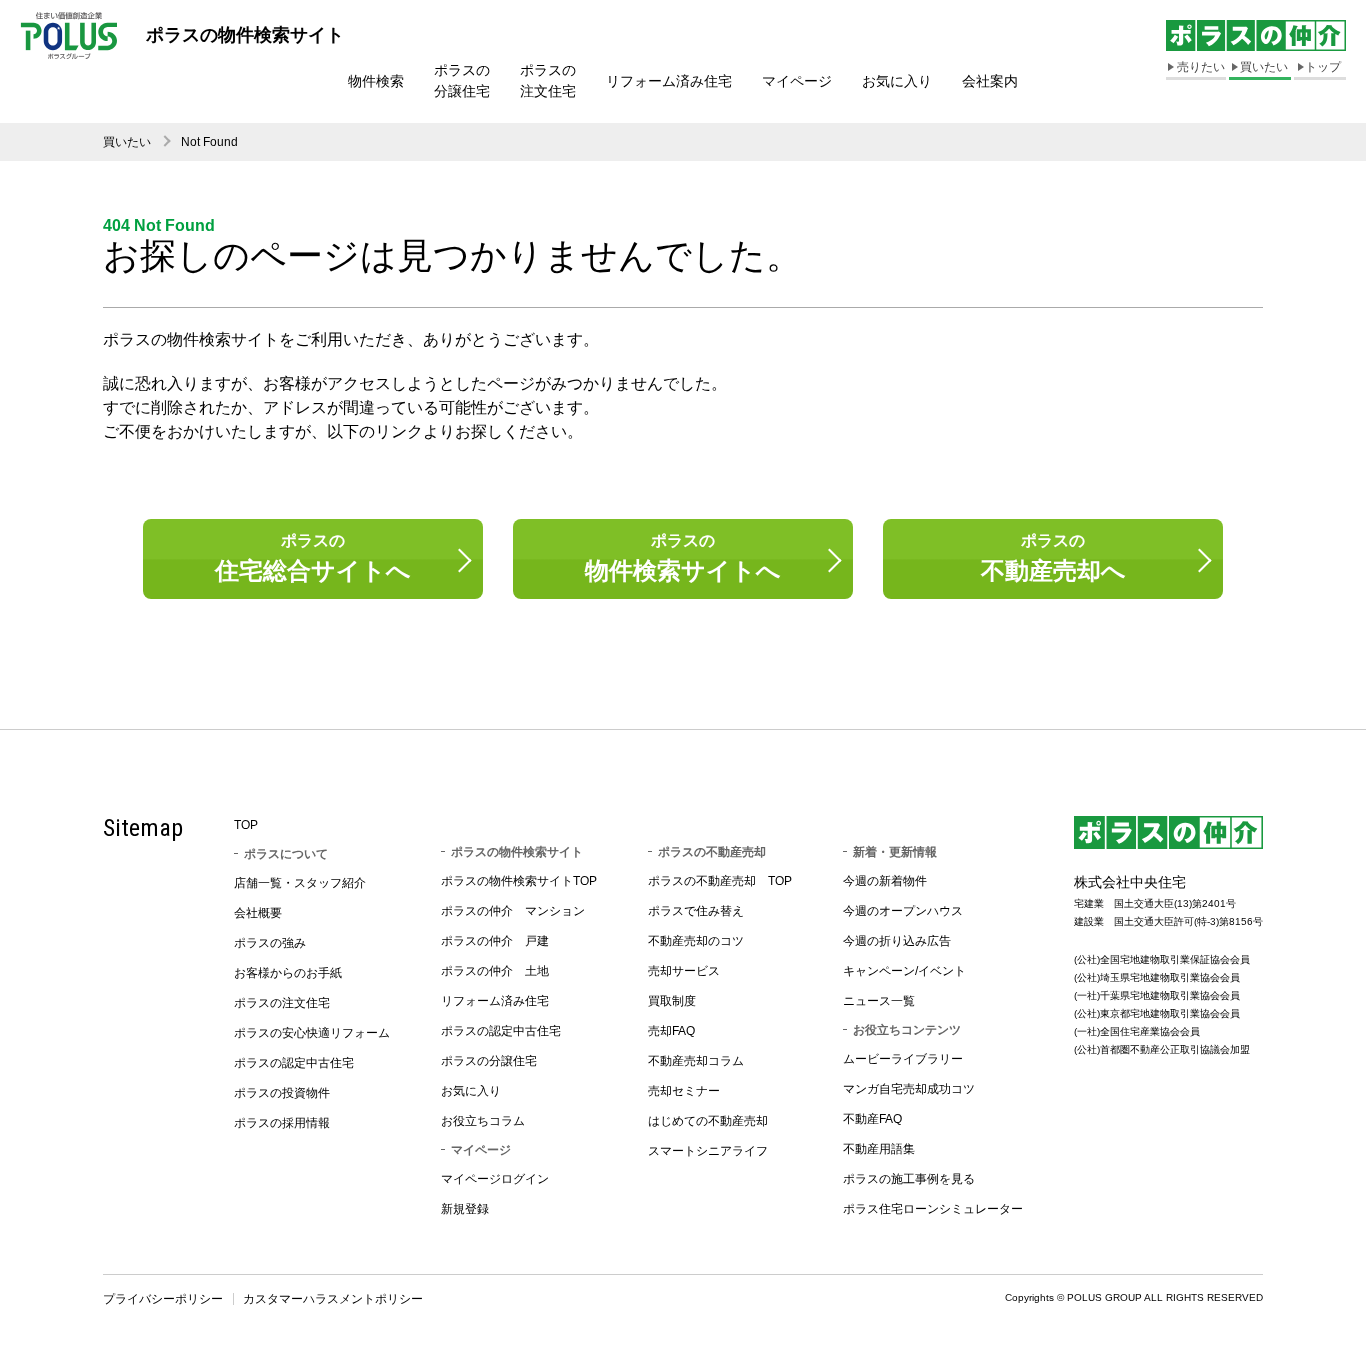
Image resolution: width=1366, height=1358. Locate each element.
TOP (246, 825)
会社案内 (990, 81)
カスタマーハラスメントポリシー (333, 1299)
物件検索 (376, 81)
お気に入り (897, 81)
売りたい (1201, 67)
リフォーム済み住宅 (669, 81)
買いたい (1264, 67)
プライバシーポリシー (163, 1299)
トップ (1323, 67)
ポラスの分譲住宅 (462, 80)
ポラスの (313, 558)
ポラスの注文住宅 (548, 80)
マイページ (797, 81)
